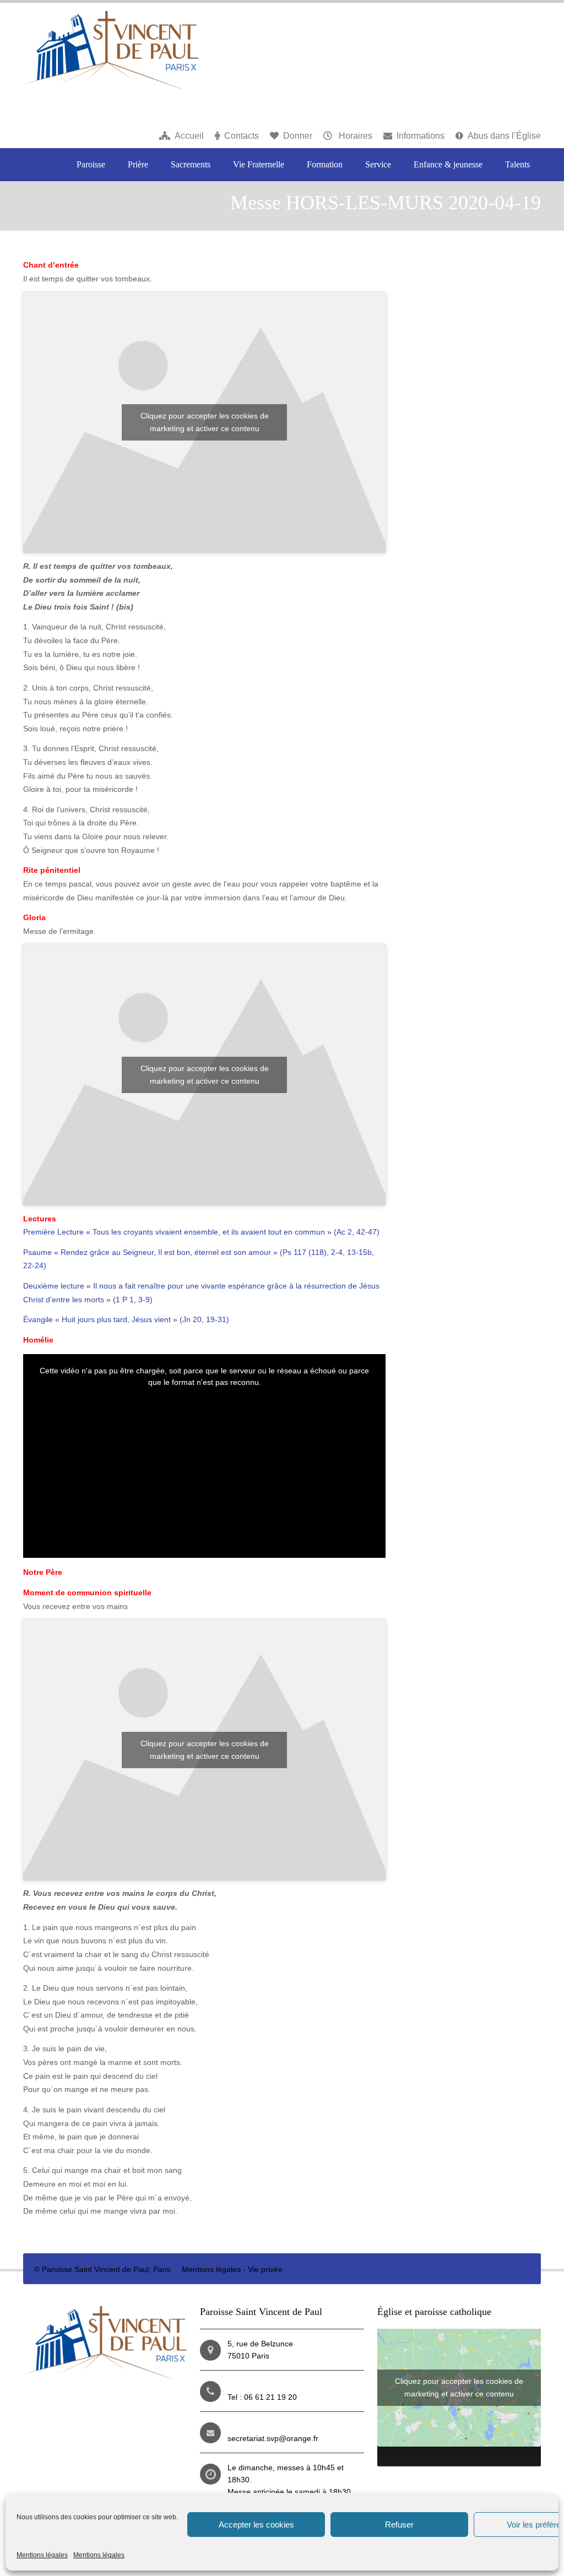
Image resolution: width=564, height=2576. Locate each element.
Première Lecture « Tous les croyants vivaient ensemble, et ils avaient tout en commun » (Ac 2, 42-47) (201, 1232)
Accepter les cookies (256, 2525)
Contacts (242, 136)
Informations (421, 136)
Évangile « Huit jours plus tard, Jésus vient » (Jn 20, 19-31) (126, 1319)
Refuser (399, 2525)
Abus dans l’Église (504, 136)
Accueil (189, 136)
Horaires (354, 136)
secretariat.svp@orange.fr (273, 2438)
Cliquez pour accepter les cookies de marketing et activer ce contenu (205, 422)
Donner (298, 136)
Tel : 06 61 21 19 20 (262, 2397)
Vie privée (265, 2269)
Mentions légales (42, 2555)
